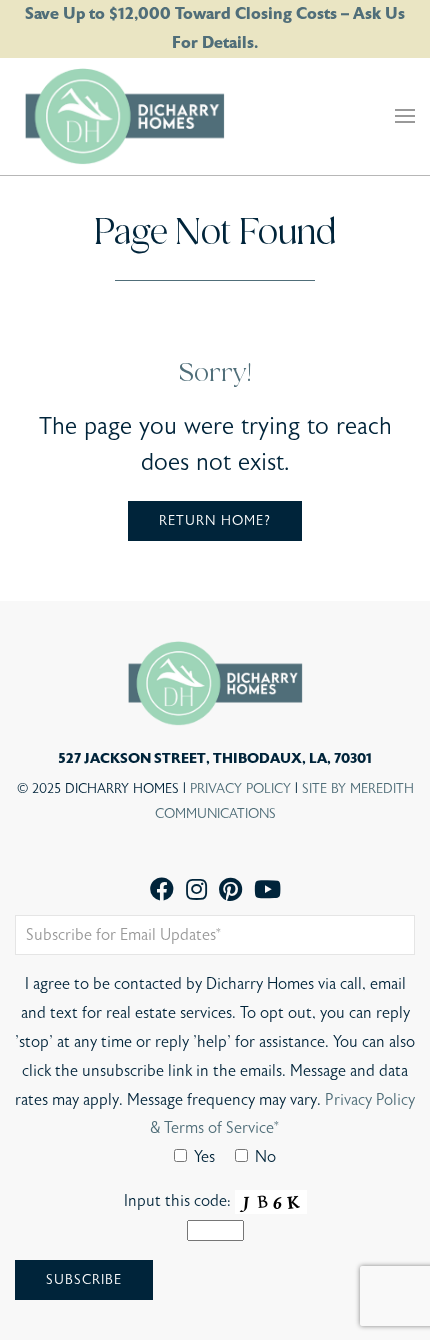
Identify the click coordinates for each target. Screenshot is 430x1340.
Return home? (215, 521)
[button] (405, 116)
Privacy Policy (240, 789)
